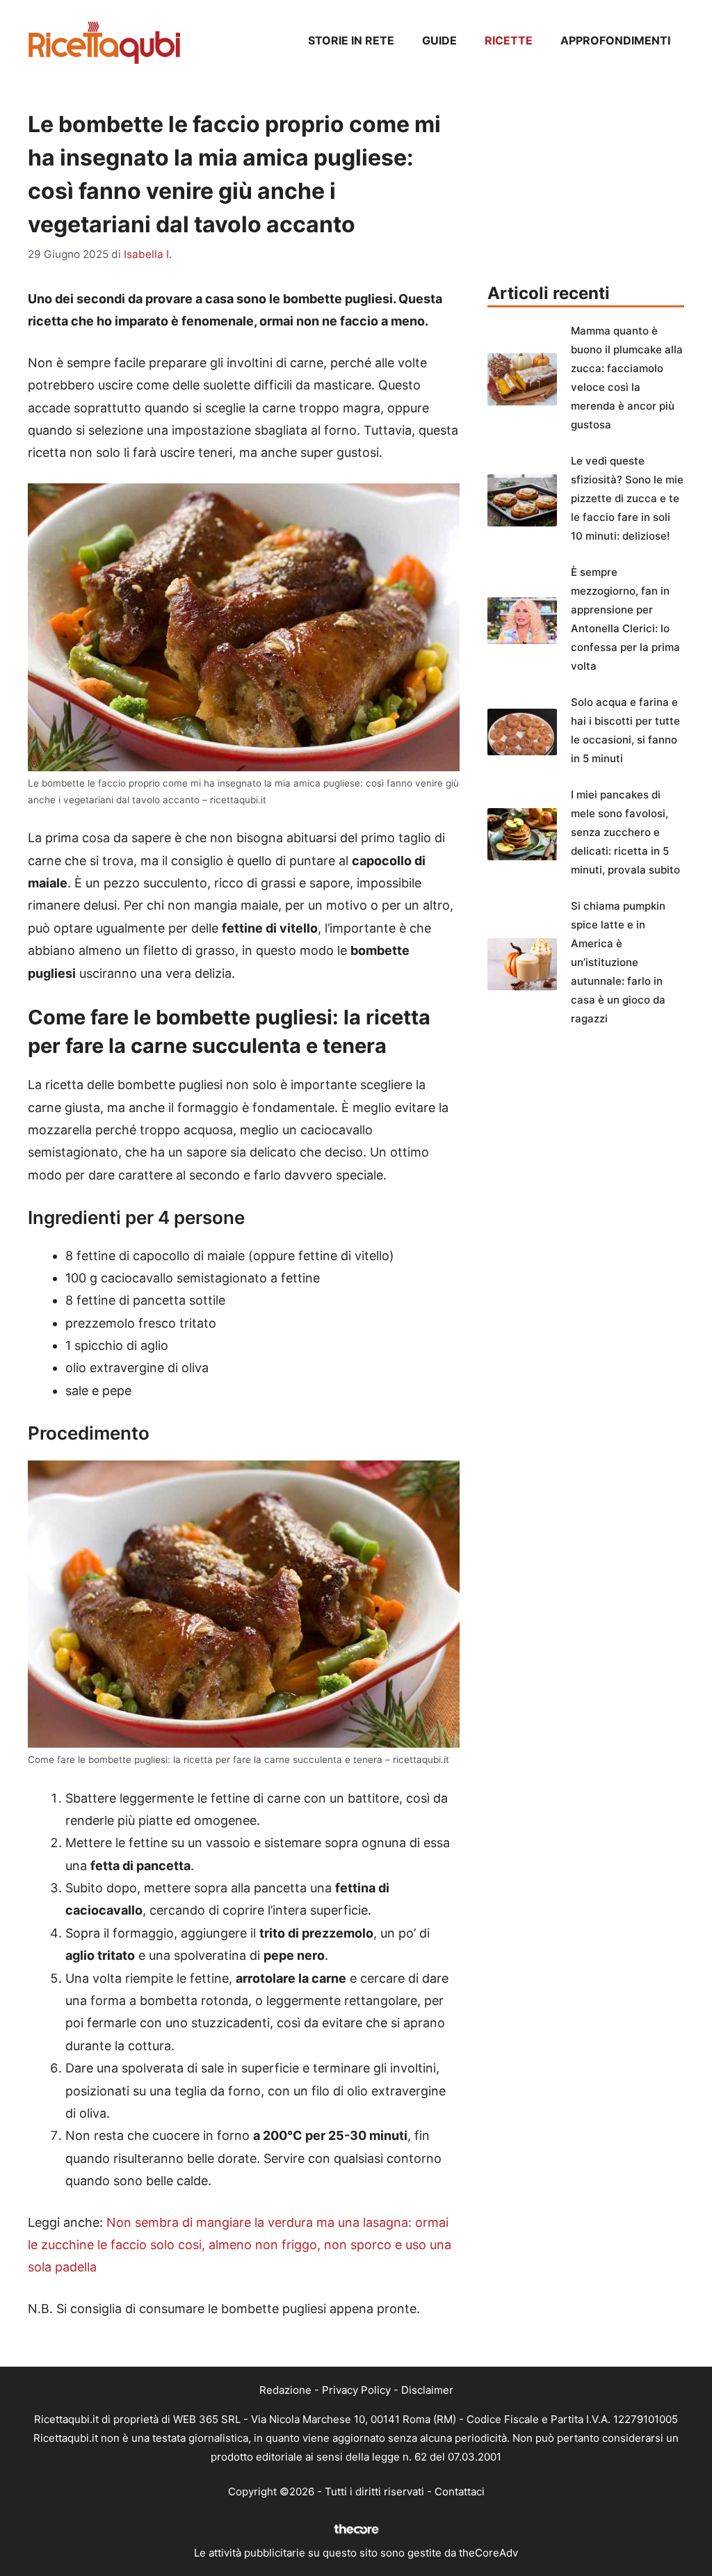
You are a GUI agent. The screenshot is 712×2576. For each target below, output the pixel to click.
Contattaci (460, 2492)
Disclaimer (427, 2390)
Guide (439, 40)
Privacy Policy (356, 2390)
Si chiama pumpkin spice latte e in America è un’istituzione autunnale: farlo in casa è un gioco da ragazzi (618, 962)
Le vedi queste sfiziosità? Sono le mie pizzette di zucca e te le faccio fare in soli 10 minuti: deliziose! (627, 498)
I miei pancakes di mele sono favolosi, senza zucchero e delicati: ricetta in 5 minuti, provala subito (625, 832)
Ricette (509, 40)
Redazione (285, 2390)
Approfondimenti (615, 40)
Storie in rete (351, 40)
